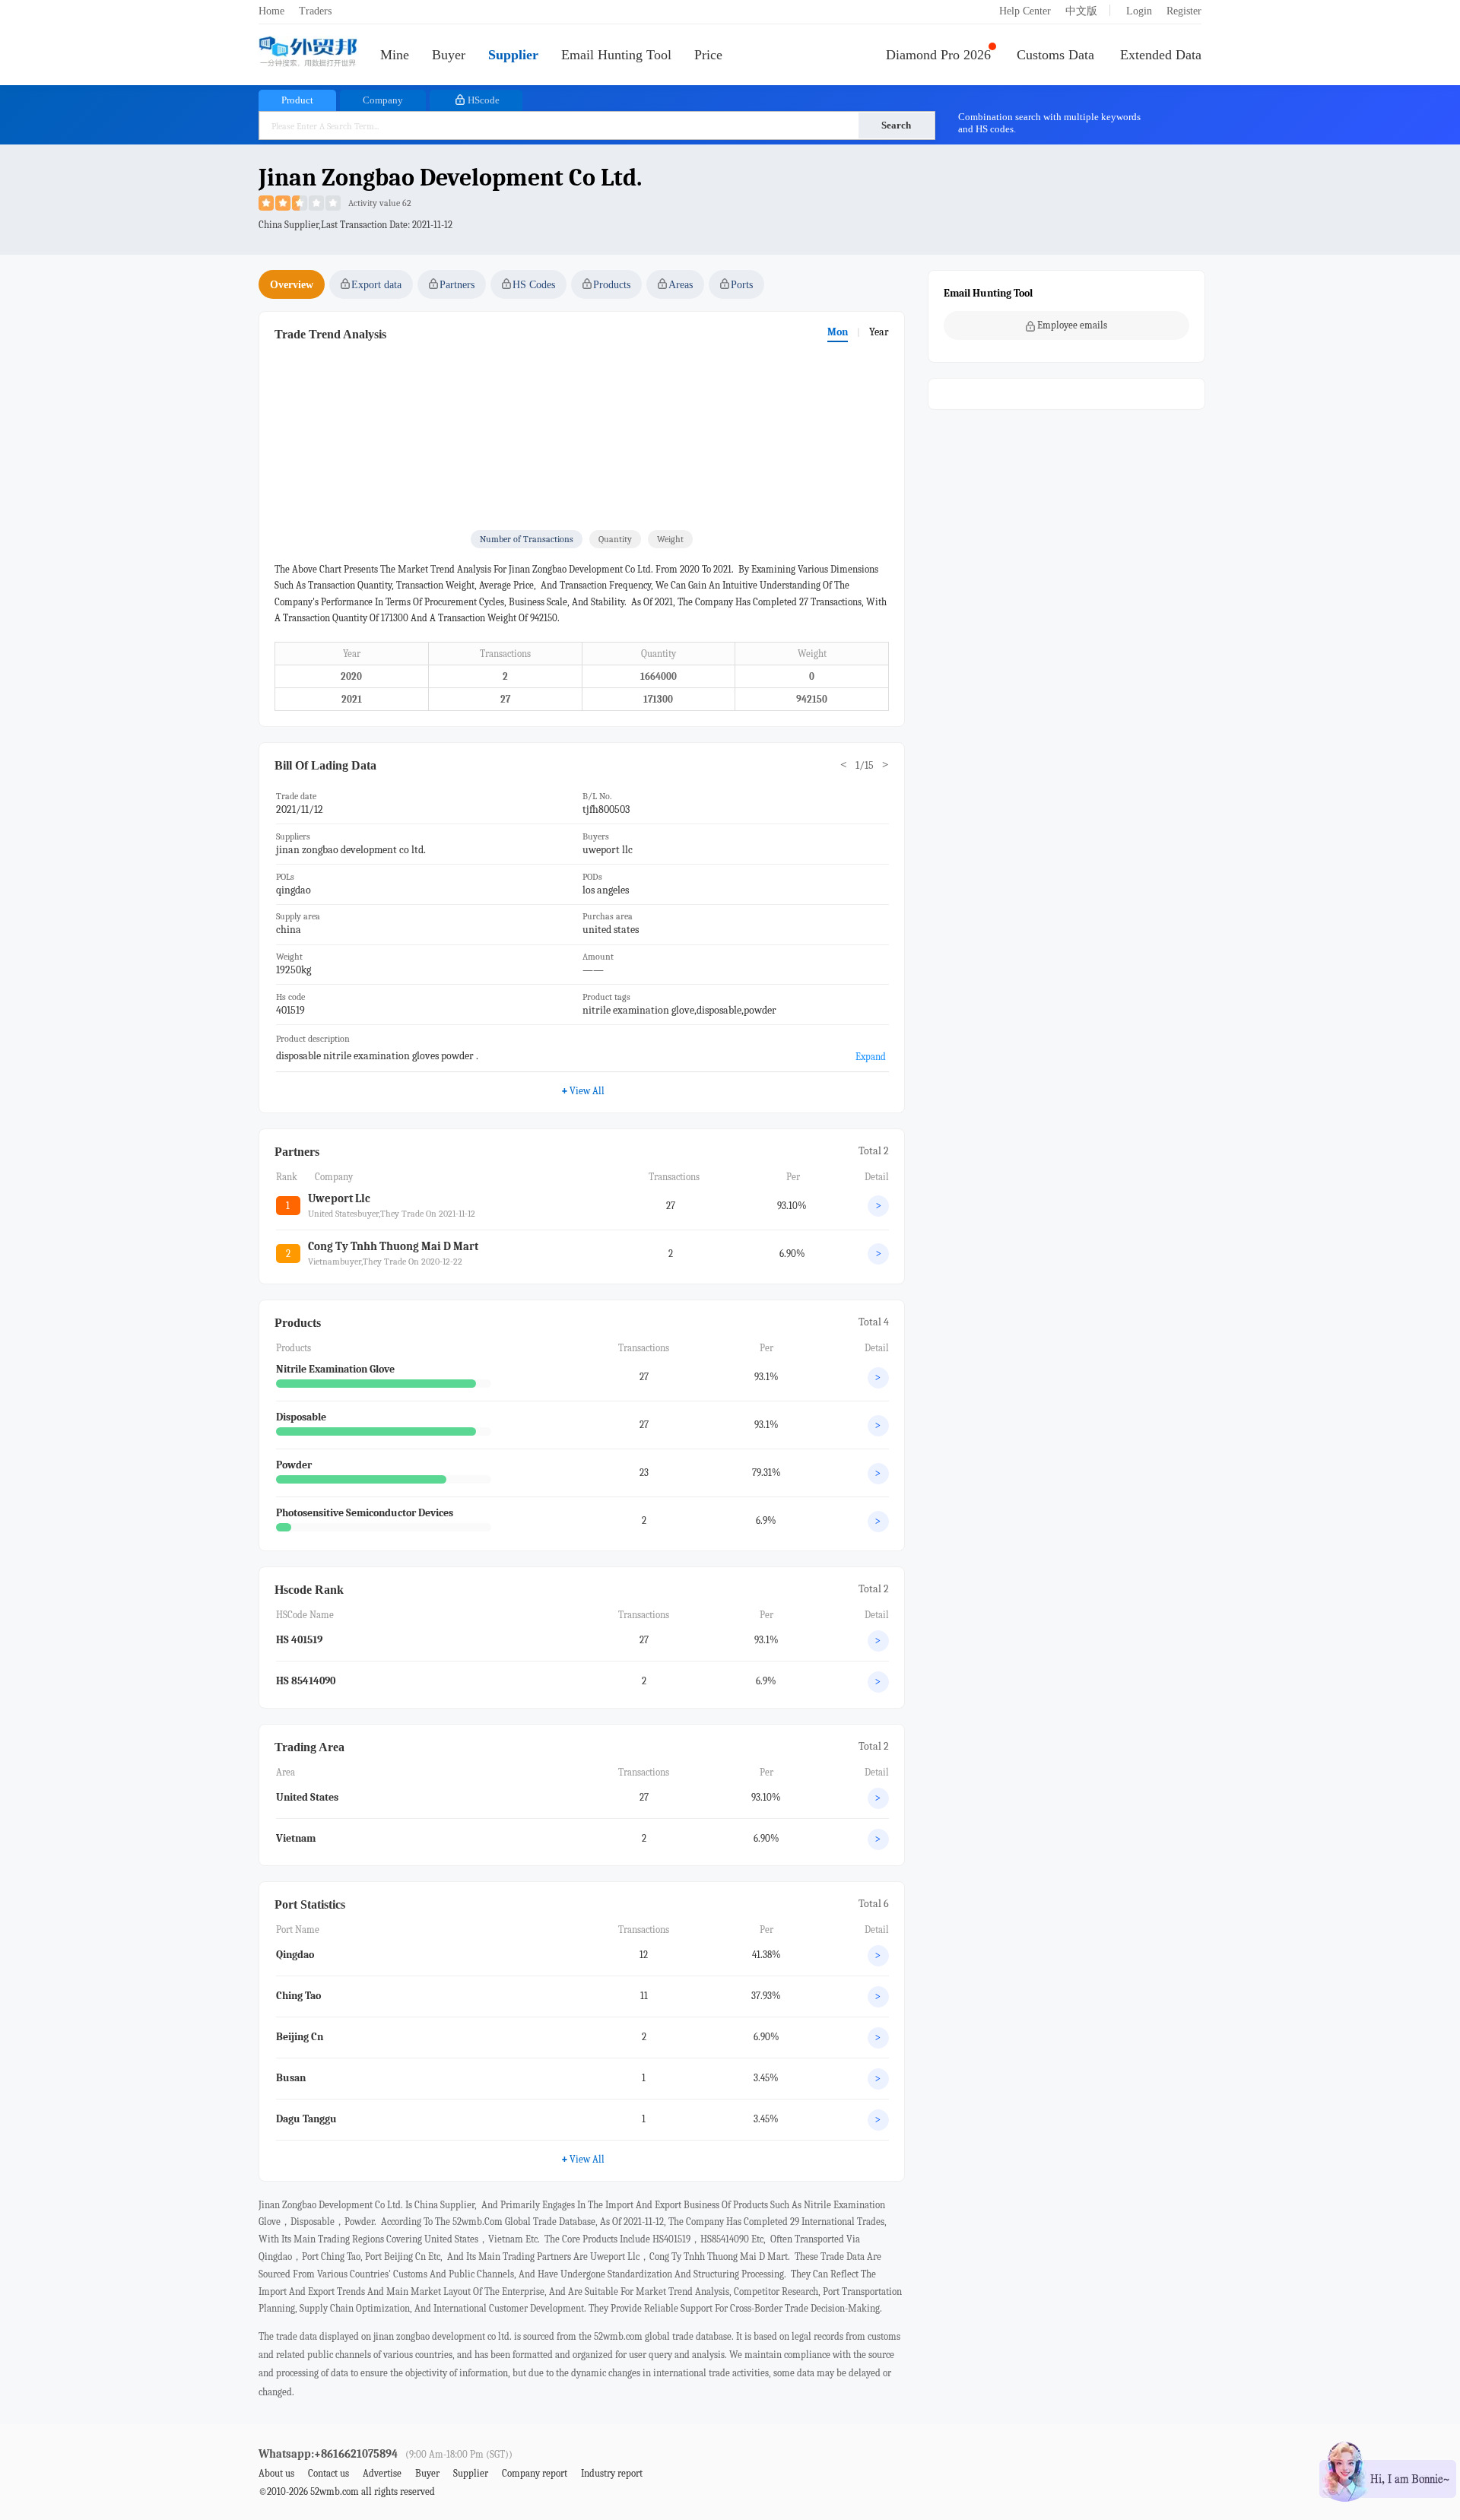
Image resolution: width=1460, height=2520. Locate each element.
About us (276, 2473)
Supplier (513, 55)
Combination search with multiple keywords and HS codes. (1049, 123)
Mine (395, 55)
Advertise (382, 2473)
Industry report (612, 2473)
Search (896, 125)
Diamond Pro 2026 (938, 55)
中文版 (1081, 11)
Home (271, 11)
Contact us (328, 2473)
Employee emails (1072, 325)
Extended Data (1161, 55)
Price (708, 55)
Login (1139, 11)
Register (1184, 11)
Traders (315, 11)
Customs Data (1055, 55)
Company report (535, 2473)
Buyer (449, 55)
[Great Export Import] (308, 53)
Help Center (1025, 11)
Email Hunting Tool (616, 55)
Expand (871, 1057)
